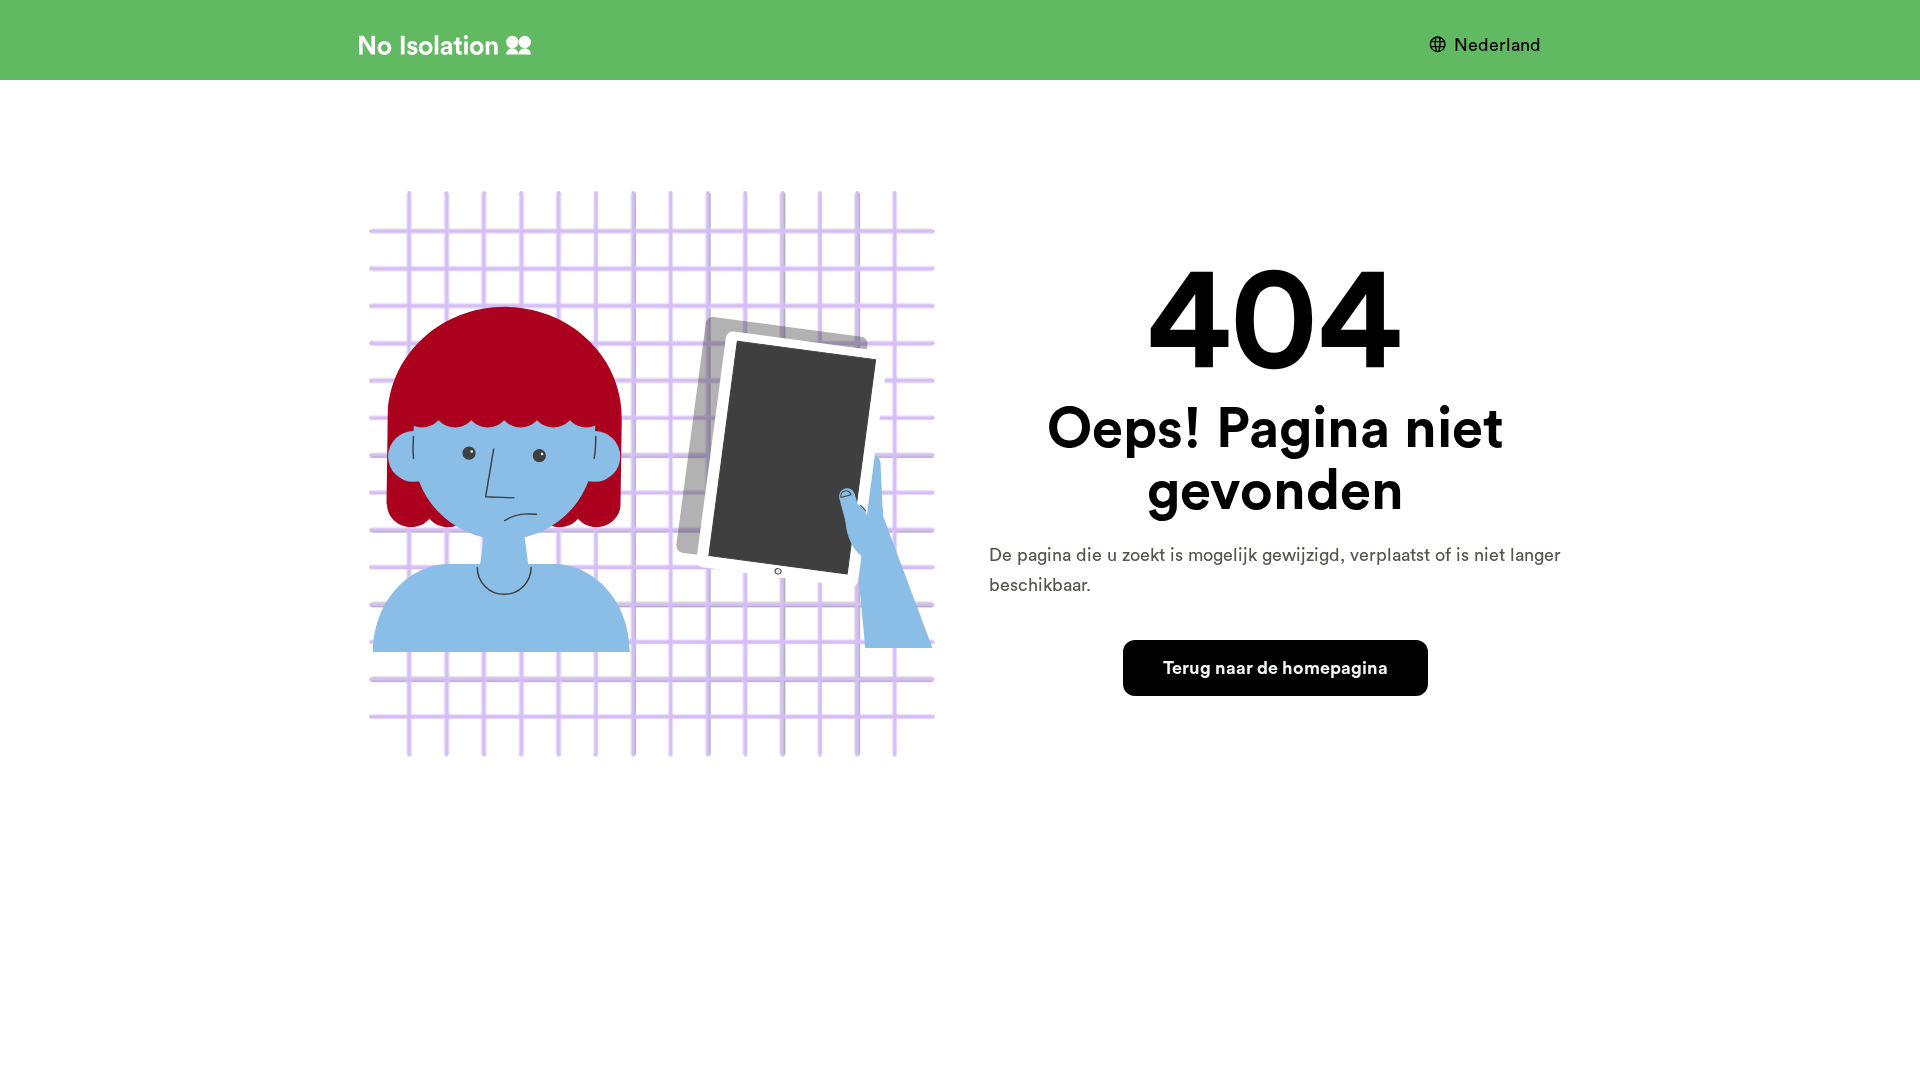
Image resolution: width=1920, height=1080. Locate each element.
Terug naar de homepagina (1275, 668)
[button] (1490, 45)
